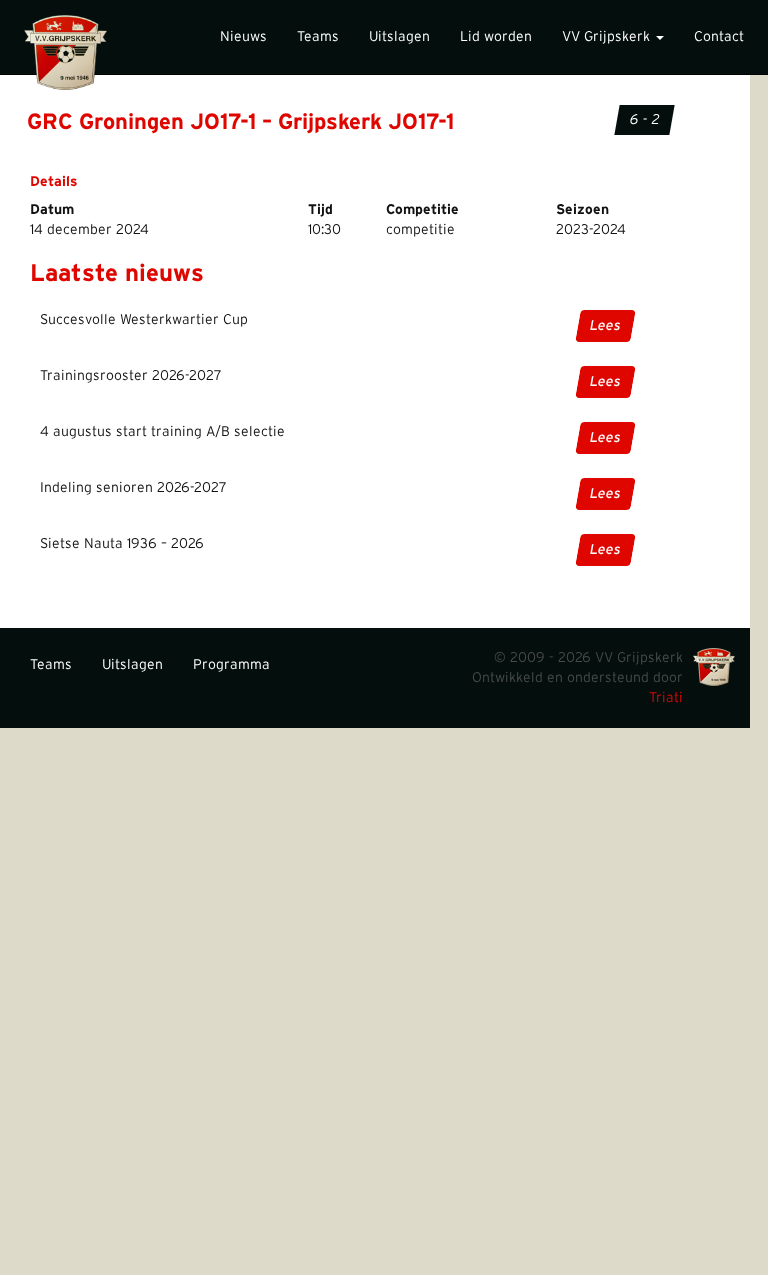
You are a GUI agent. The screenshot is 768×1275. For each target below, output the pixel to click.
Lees (605, 326)
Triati (666, 698)
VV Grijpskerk (608, 37)
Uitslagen (399, 37)
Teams (318, 37)
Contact (719, 37)
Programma (231, 665)
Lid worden (496, 37)
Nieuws (243, 37)
